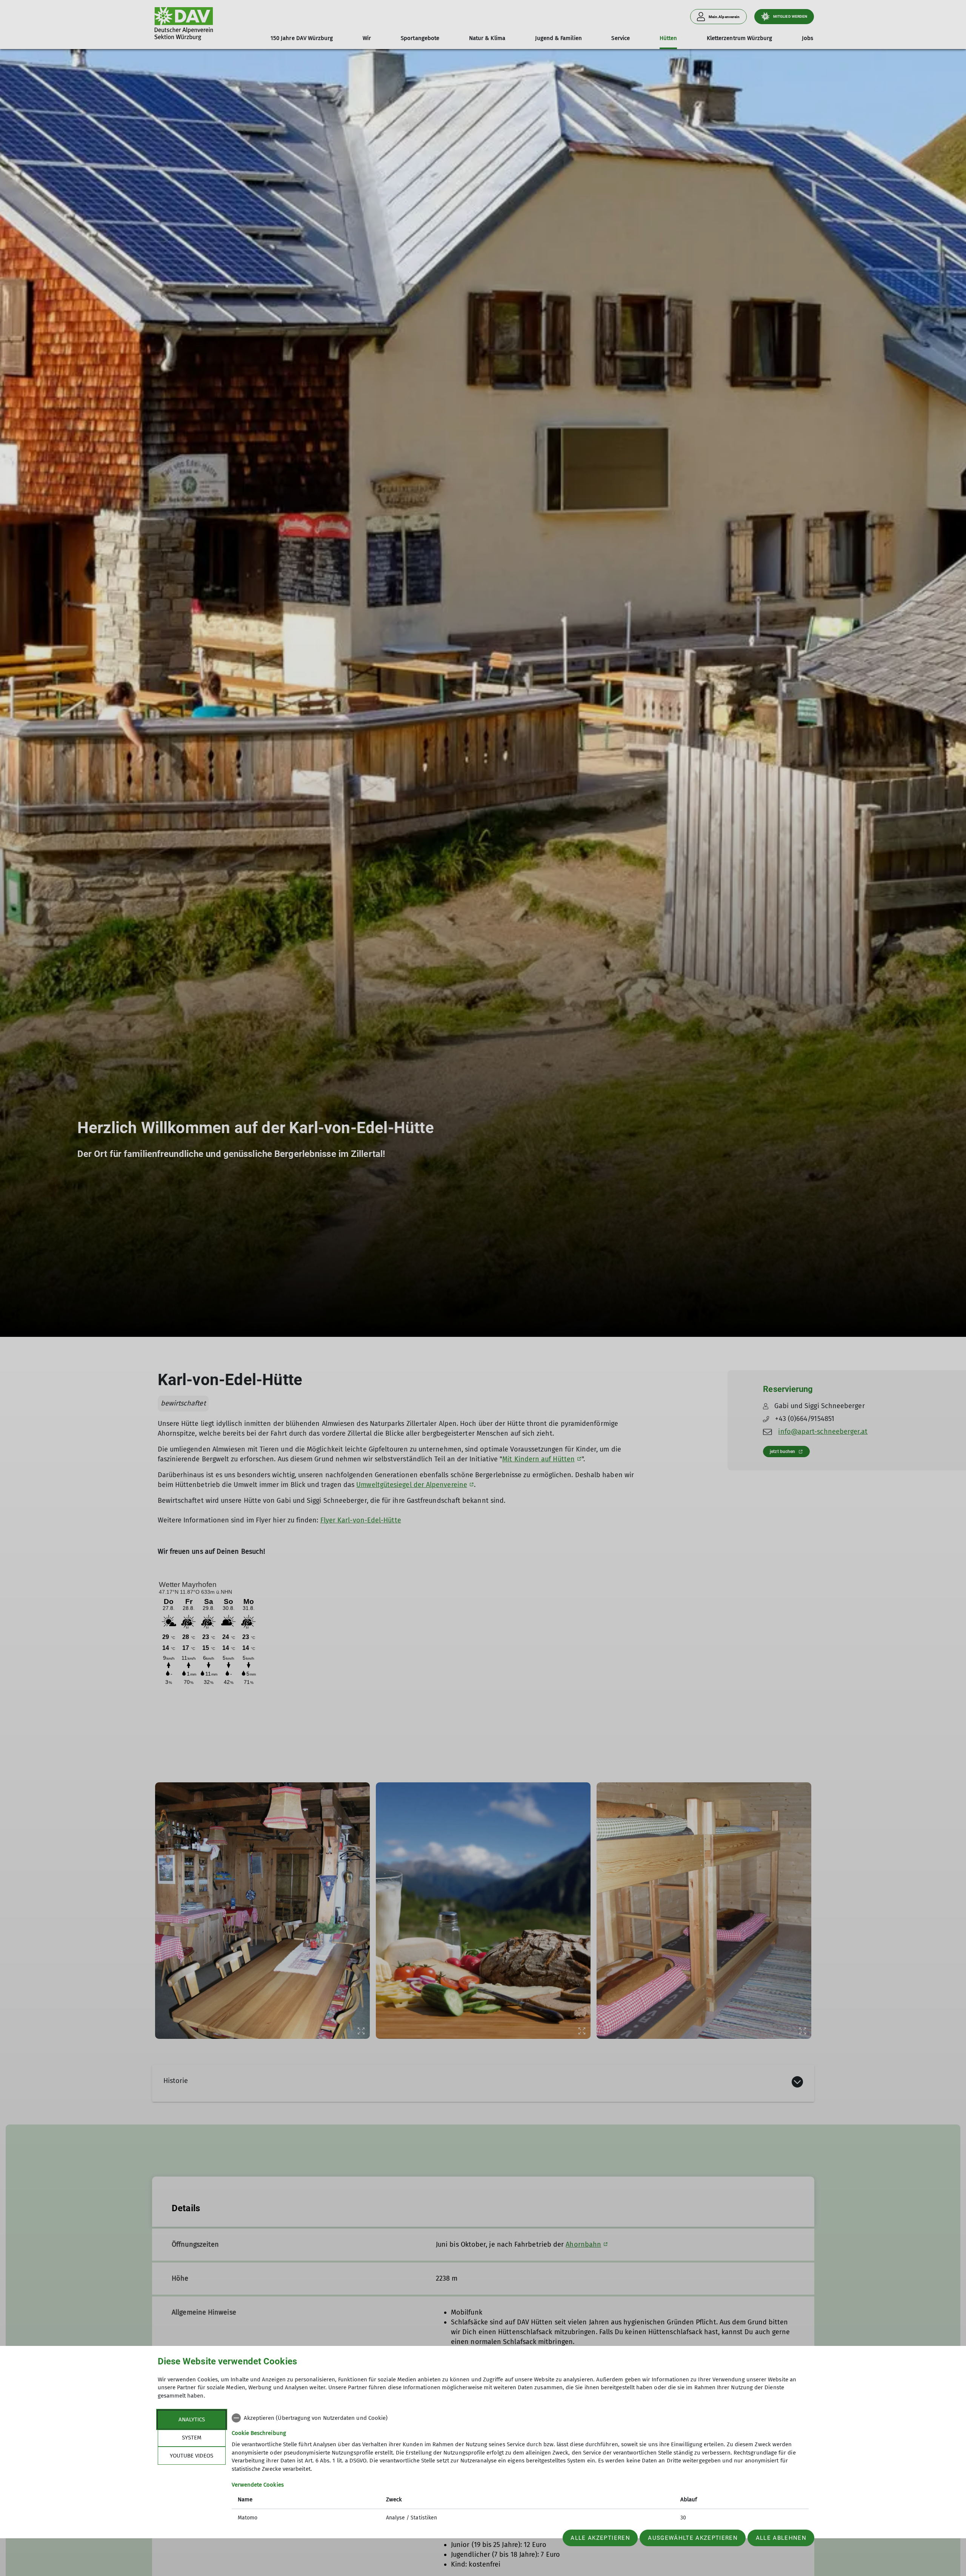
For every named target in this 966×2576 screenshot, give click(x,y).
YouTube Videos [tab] (192, 2456)
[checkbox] (520, 2418)
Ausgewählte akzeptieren (693, 2538)
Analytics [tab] (192, 2419)
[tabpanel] (520, 2469)
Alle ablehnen (781, 2538)
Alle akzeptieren (600, 2538)
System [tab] (192, 2438)
